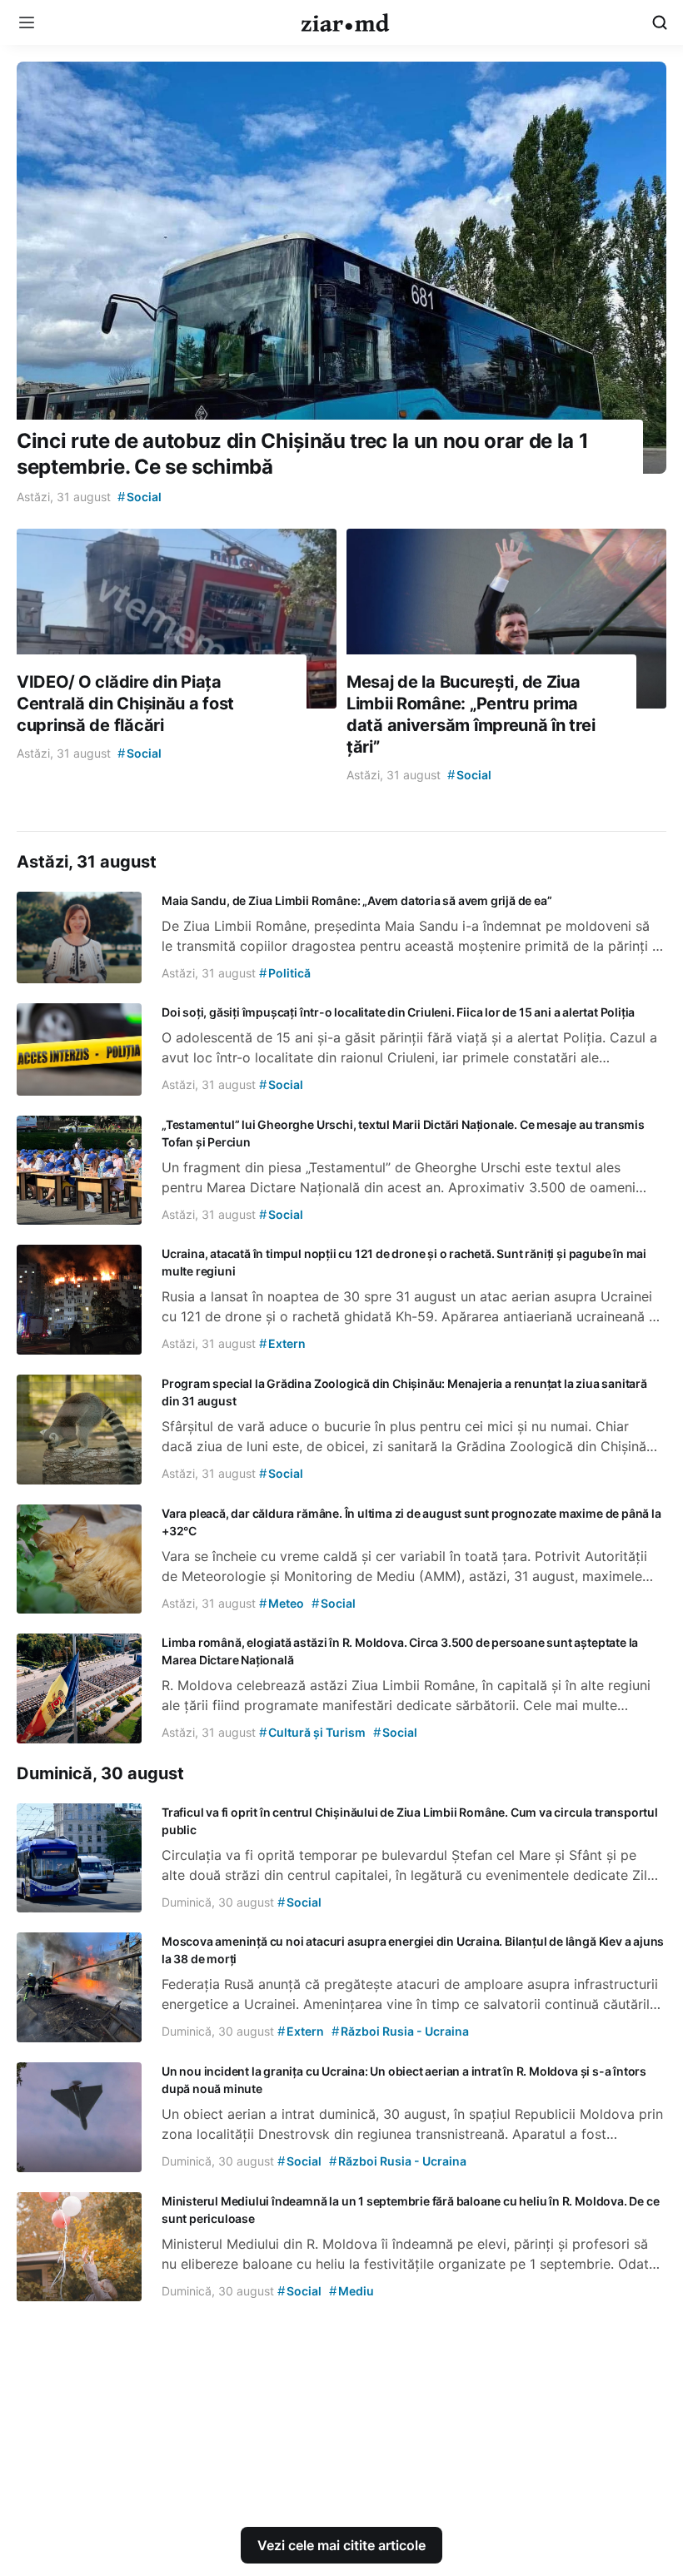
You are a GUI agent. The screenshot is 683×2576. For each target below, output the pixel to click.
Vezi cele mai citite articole (341, 2545)
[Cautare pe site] (660, 22)
